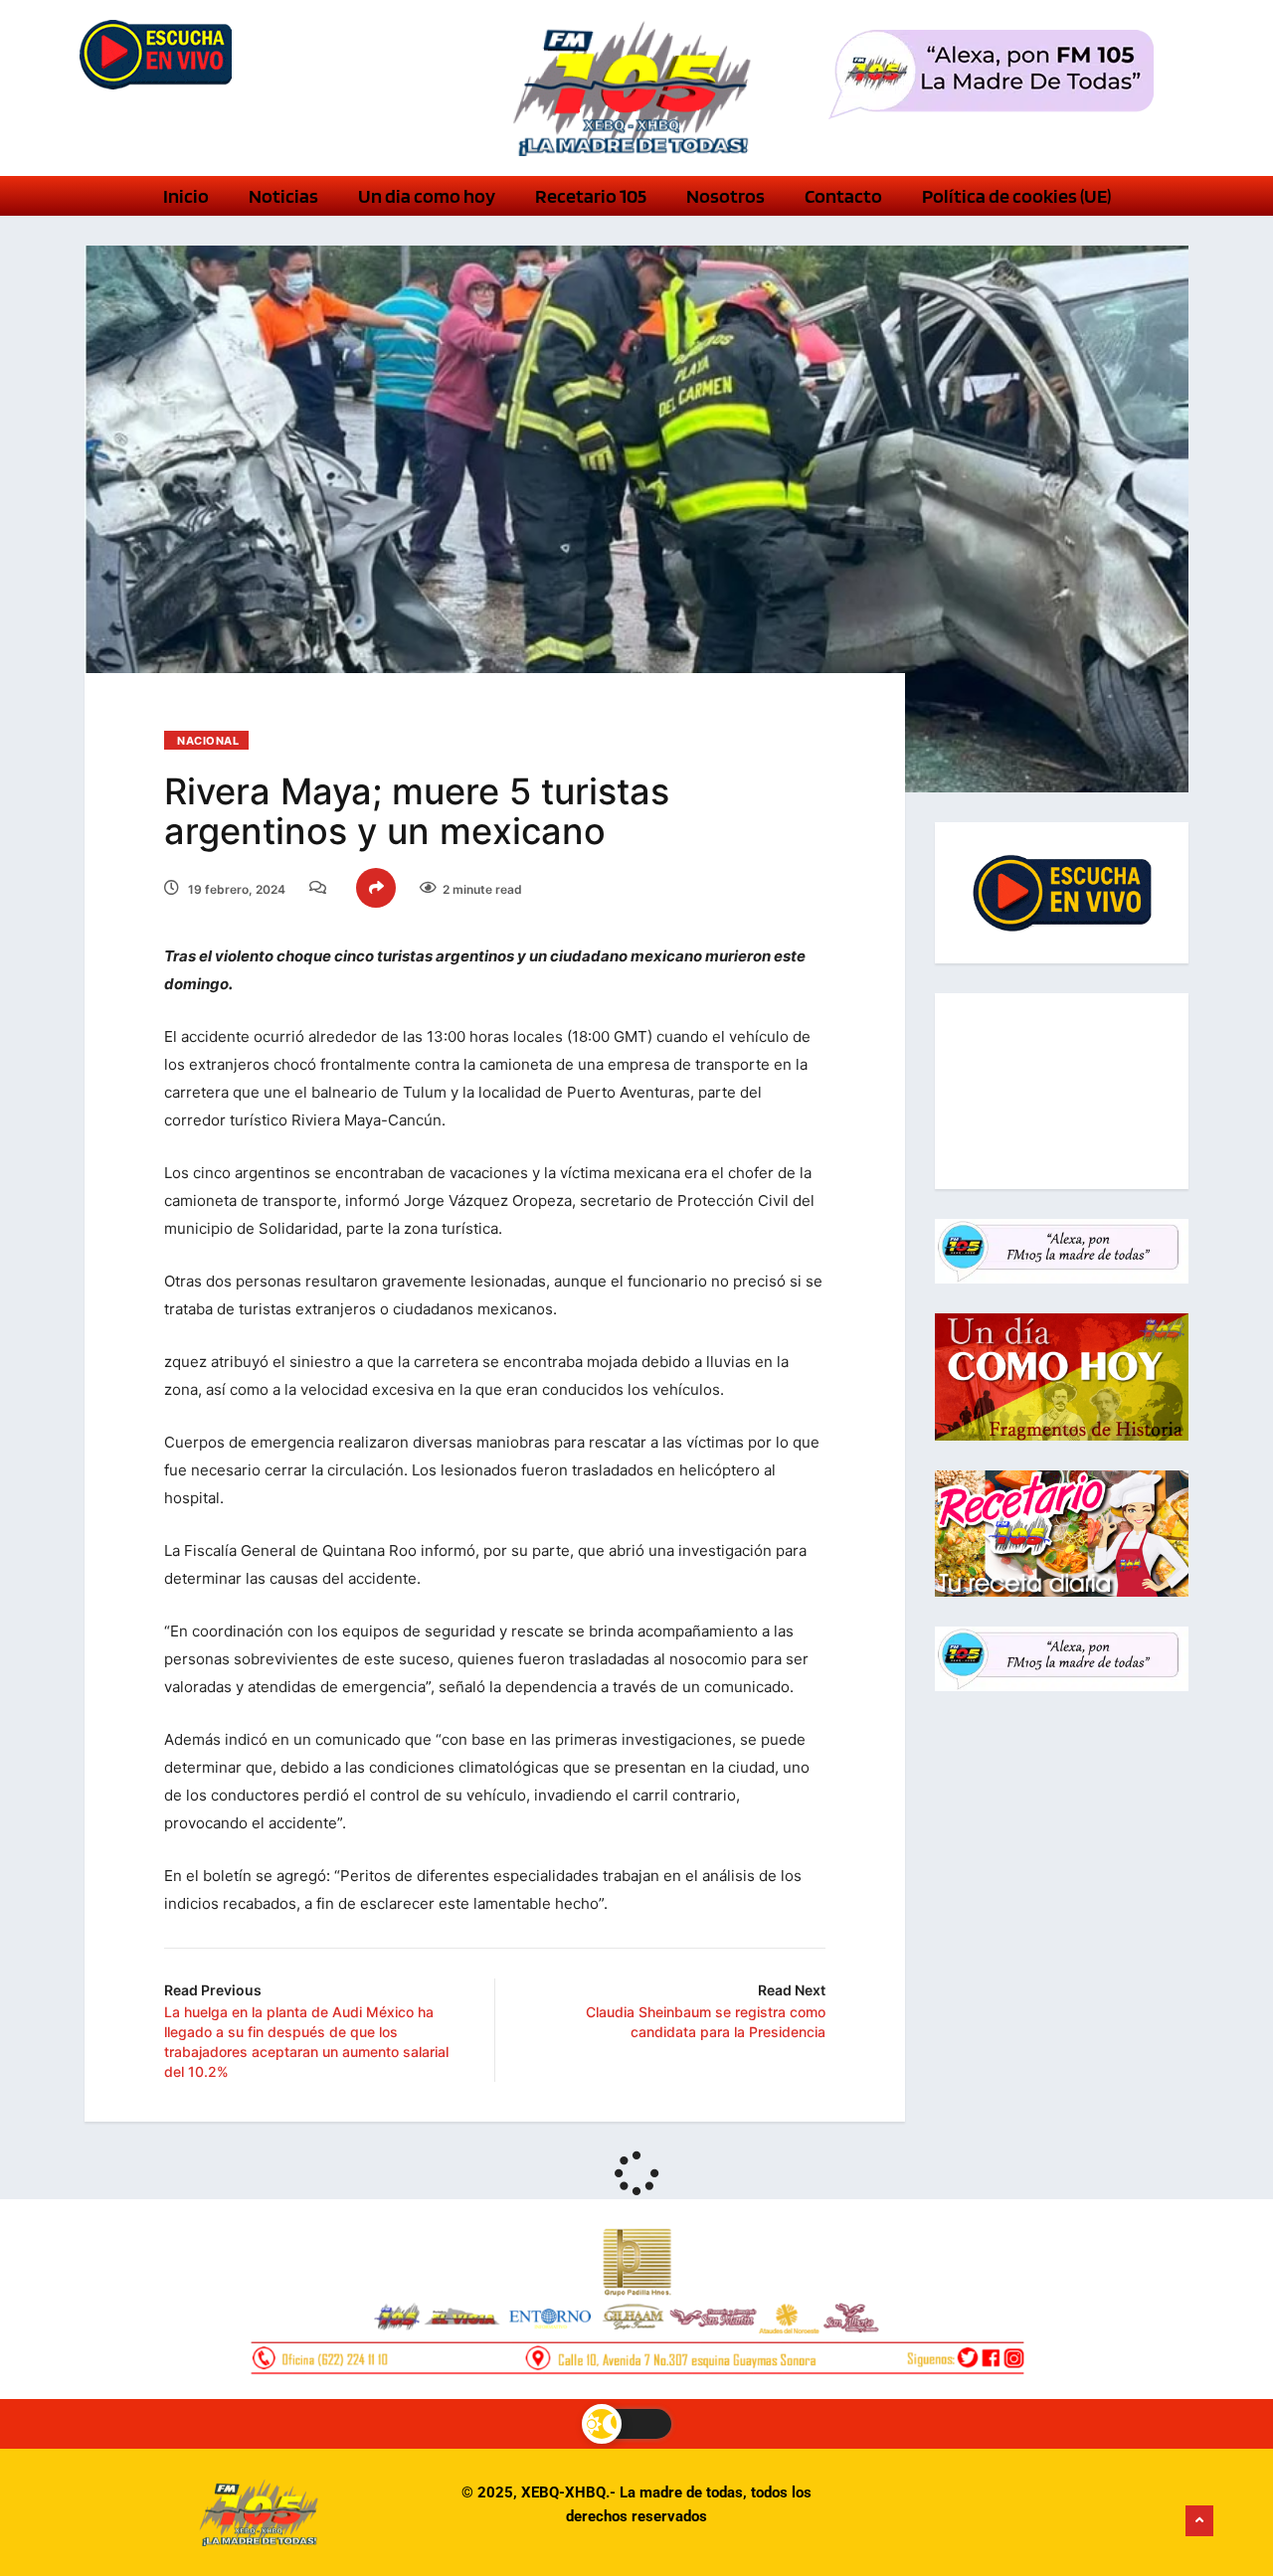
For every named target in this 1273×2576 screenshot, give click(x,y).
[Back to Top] (1199, 2521)
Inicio (186, 196)
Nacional (208, 741)
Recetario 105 (591, 196)
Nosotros (726, 196)
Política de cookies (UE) (1016, 196)
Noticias (283, 196)
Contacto (843, 196)
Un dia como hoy (427, 196)
